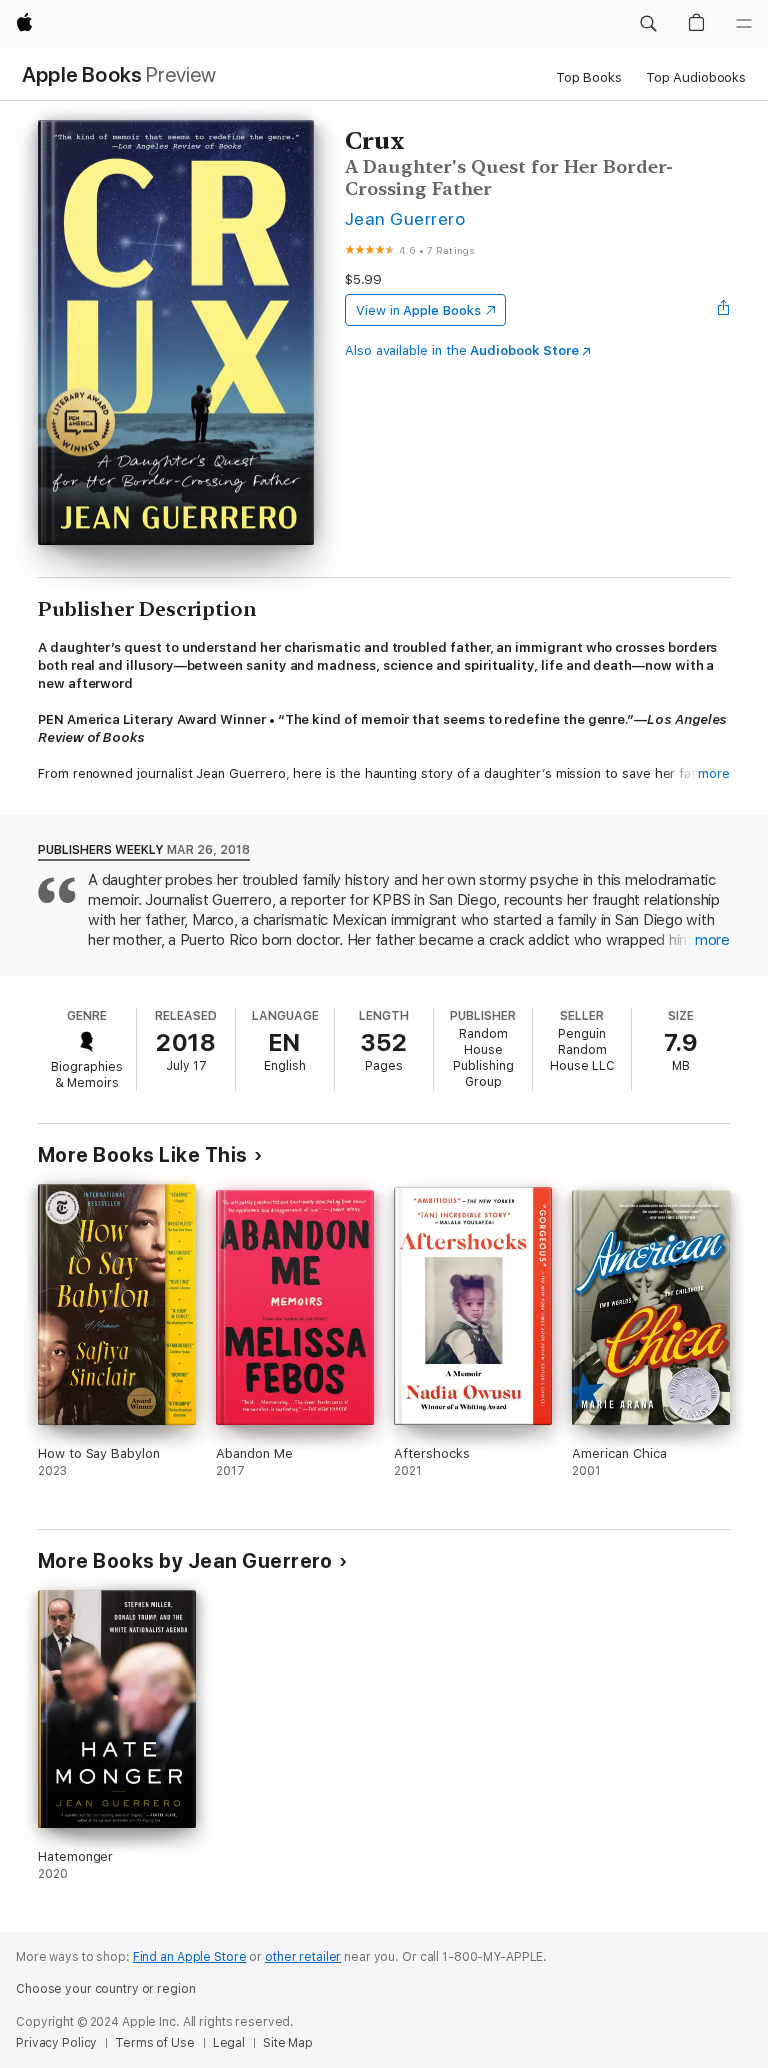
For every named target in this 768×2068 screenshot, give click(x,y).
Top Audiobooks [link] (696, 77)
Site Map (288, 2043)
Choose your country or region (106, 1989)
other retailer (303, 1957)
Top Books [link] (589, 77)
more (714, 773)
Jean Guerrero (405, 218)
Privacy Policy (56, 2043)
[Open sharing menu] (724, 310)
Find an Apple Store (190, 1957)
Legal (229, 2043)
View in (418, 310)
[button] (648, 24)
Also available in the (462, 350)
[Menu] (744, 24)
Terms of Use (155, 2043)
